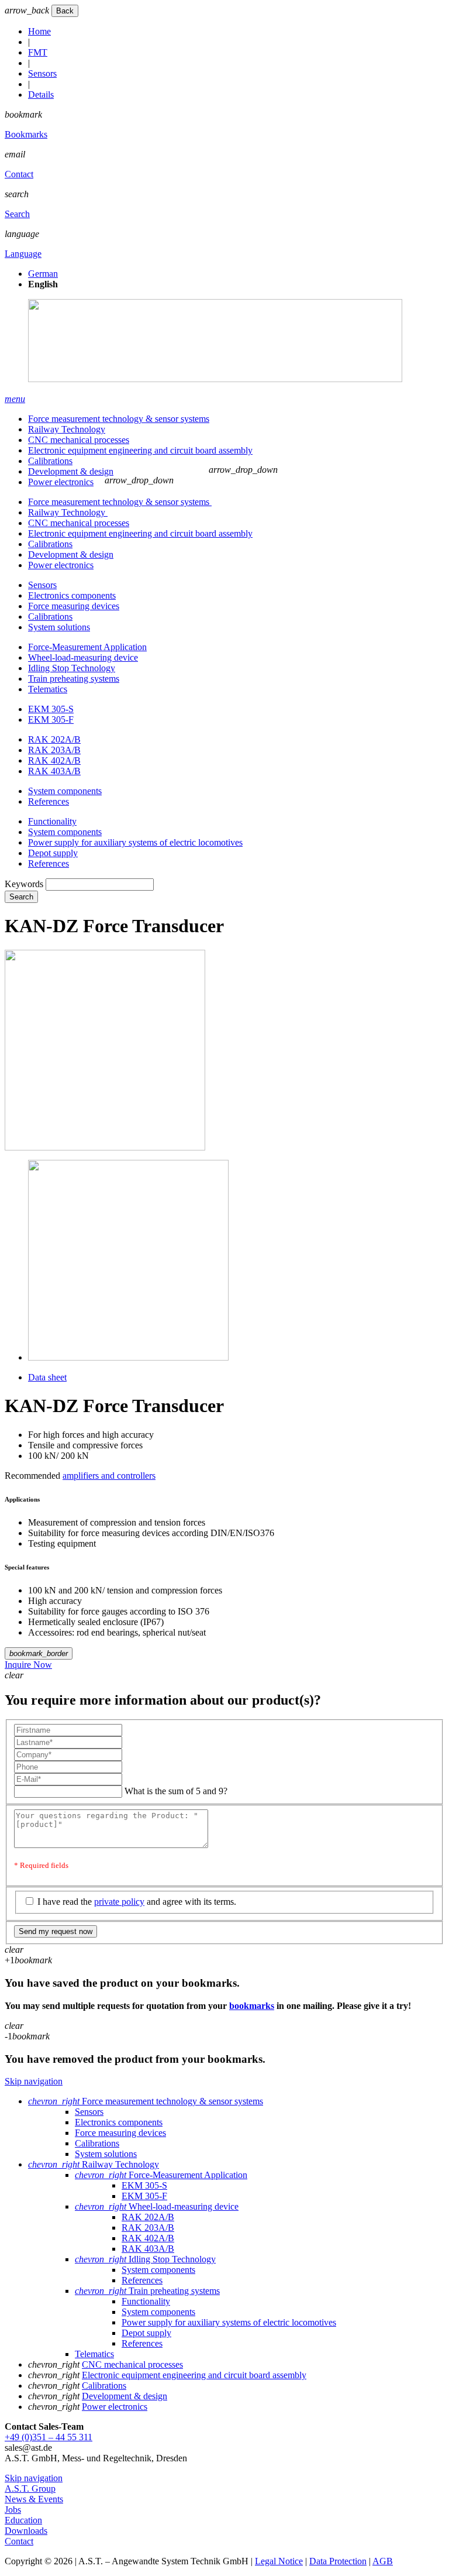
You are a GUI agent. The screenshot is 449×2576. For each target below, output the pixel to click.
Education (23, 2520)
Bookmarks (26, 134)
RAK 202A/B (54, 739)
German (43, 274)
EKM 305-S (51, 709)
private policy (119, 1902)
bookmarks (252, 2006)
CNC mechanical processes (79, 440)
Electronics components (72, 595)
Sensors (42, 73)
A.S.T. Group (30, 2489)
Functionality (52, 821)
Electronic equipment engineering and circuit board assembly (140, 450)
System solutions (59, 627)
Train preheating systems (74, 679)
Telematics (48, 689)
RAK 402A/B (54, 760)
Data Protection (338, 2561)
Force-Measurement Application (87, 647)
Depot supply (53, 853)
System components (65, 791)
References (49, 801)
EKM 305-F (51, 719)
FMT (38, 52)
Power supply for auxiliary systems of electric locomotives (135, 842)
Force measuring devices (74, 606)
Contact (19, 174)
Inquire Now (28, 1665)
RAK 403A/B (54, 771)
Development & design (71, 471)
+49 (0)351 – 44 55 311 (49, 2437)
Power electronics (61, 482)
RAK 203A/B (54, 750)
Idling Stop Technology (72, 668)
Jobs (13, 2510)
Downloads (26, 2531)
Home (39, 31)
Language (23, 254)
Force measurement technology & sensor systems (119, 419)
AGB (383, 2561)
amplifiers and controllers (109, 1476)
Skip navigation (34, 2081)
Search (17, 214)
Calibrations (50, 461)
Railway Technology (67, 429)
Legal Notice (279, 2561)
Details (41, 95)
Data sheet (47, 1377)
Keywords (24, 884)
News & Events (34, 2499)
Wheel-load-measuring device (83, 657)
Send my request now (56, 1931)
